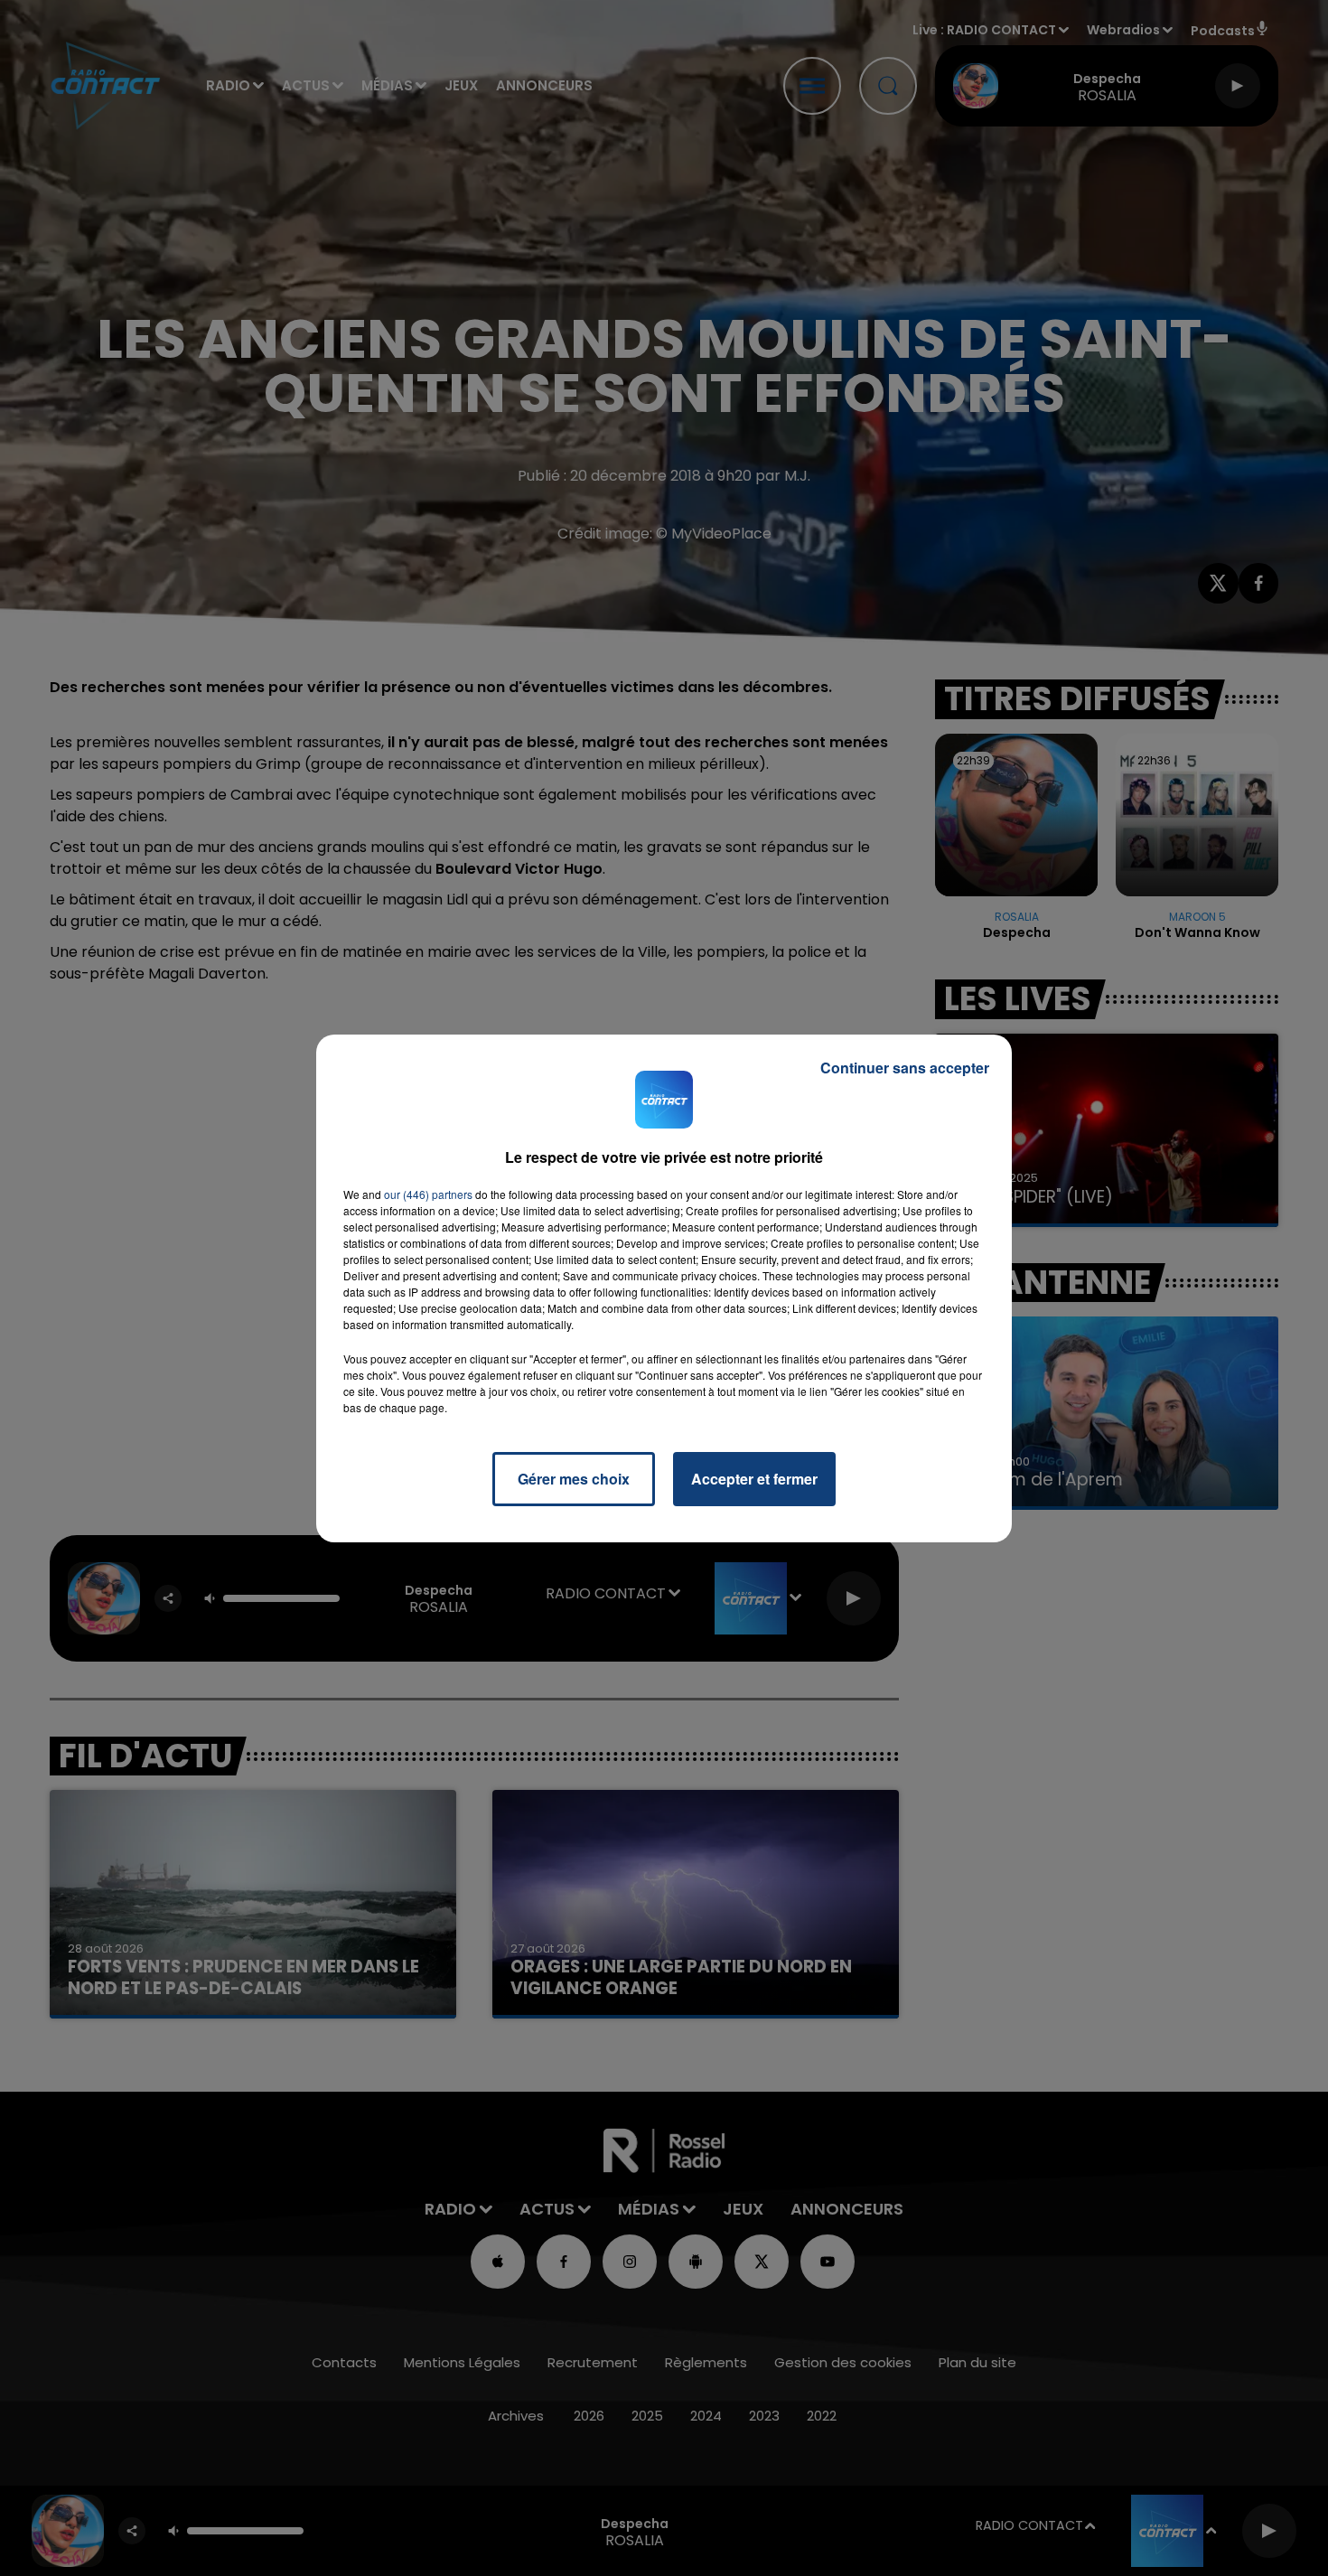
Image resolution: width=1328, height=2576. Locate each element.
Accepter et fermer (754, 1479)
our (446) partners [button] (428, 1194)
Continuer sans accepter (905, 1068)
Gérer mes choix (574, 1479)
